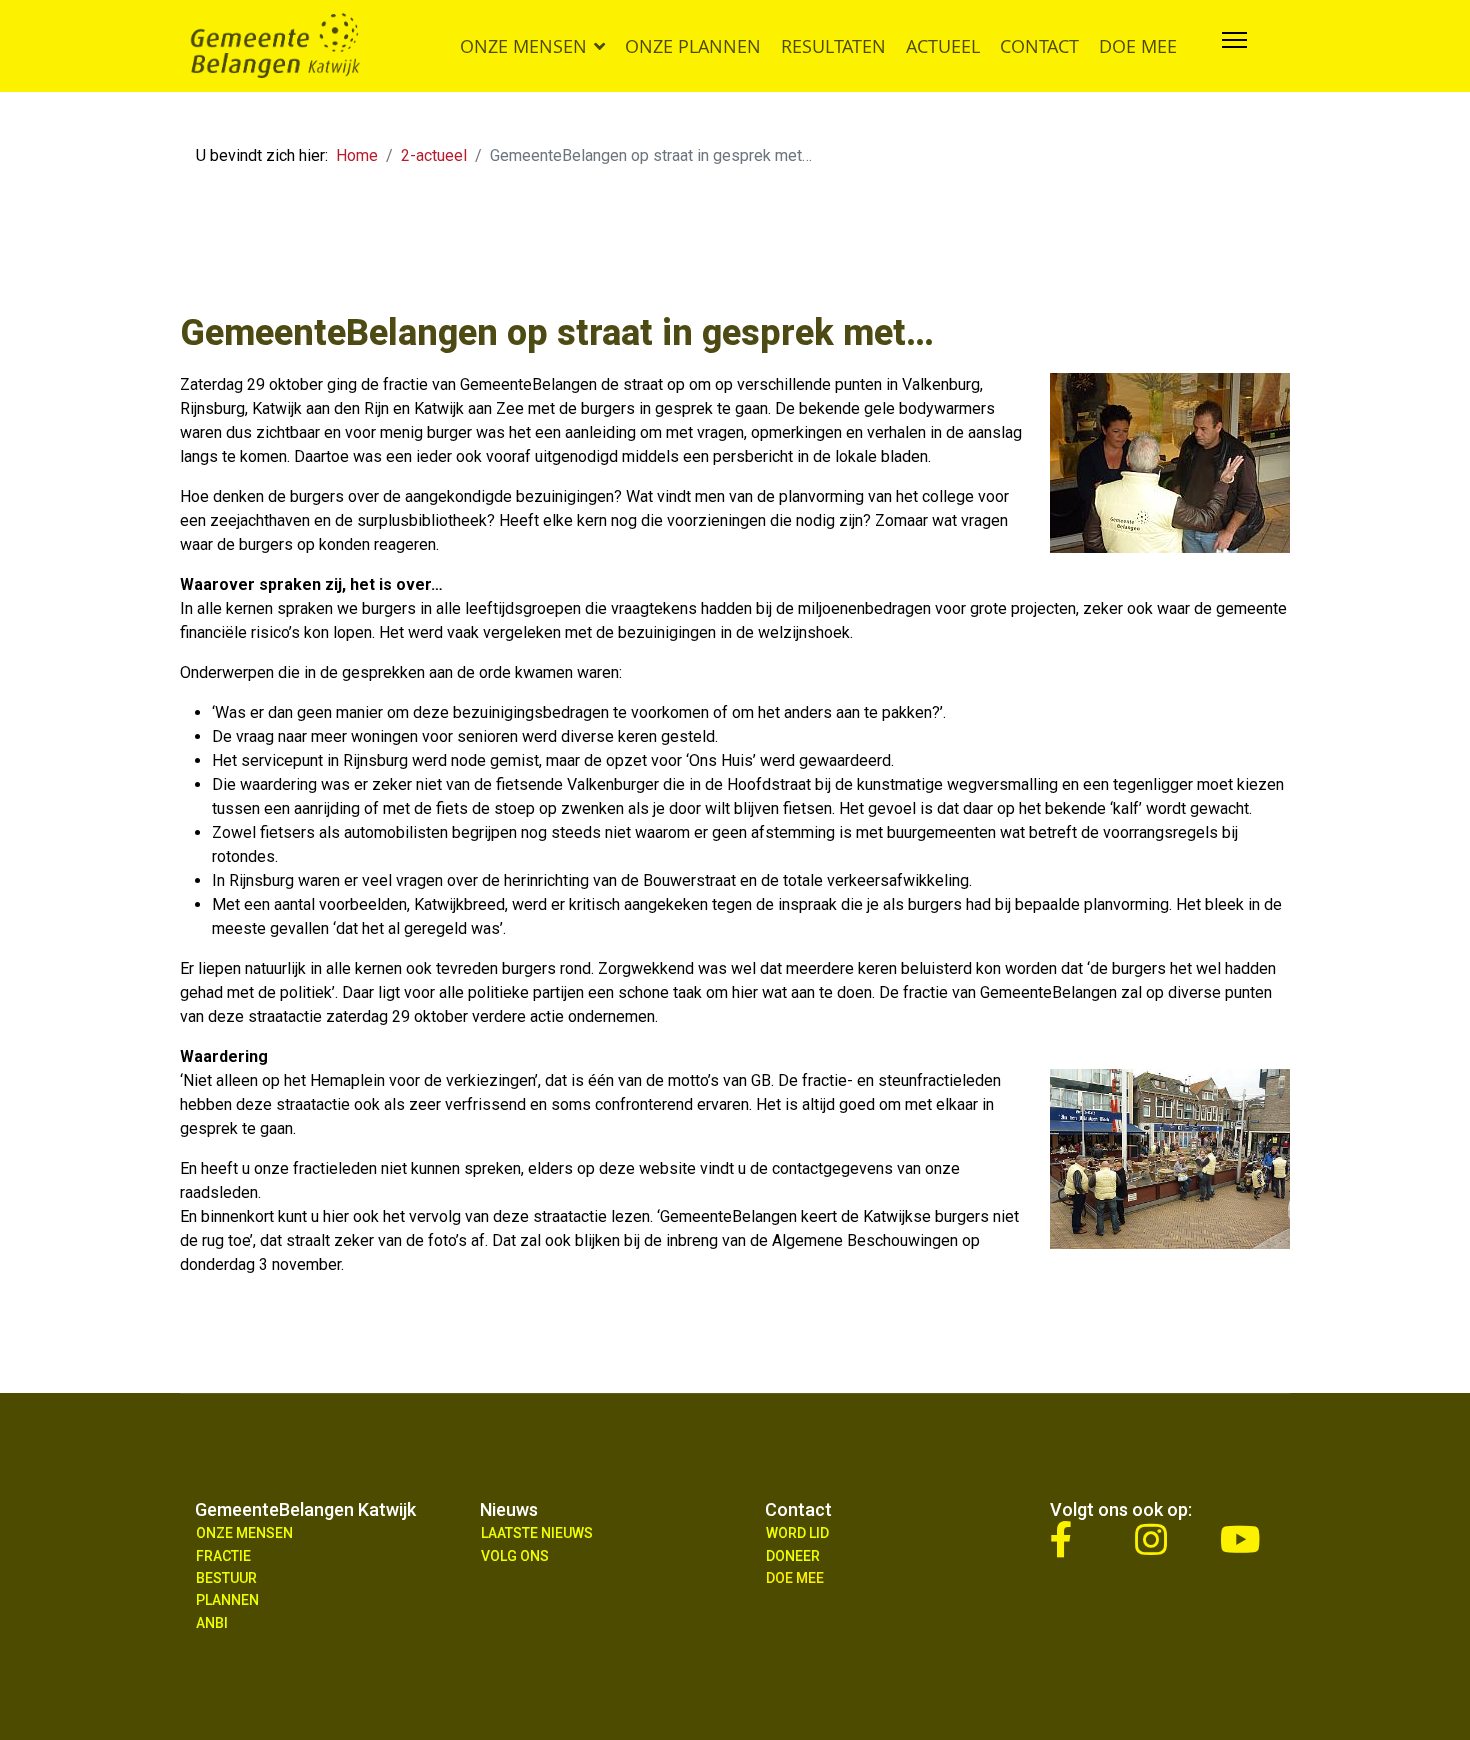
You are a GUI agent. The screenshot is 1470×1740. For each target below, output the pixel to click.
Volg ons (515, 1556)
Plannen (227, 1600)
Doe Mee (795, 1578)
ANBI (212, 1623)
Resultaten (833, 46)
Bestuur (226, 1578)
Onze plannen (693, 46)
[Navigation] (1234, 46)
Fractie (223, 1556)
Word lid (797, 1533)
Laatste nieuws (537, 1533)
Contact (1039, 46)
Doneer (793, 1556)
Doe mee (1138, 46)
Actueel (943, 46)
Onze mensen (523, 46)
